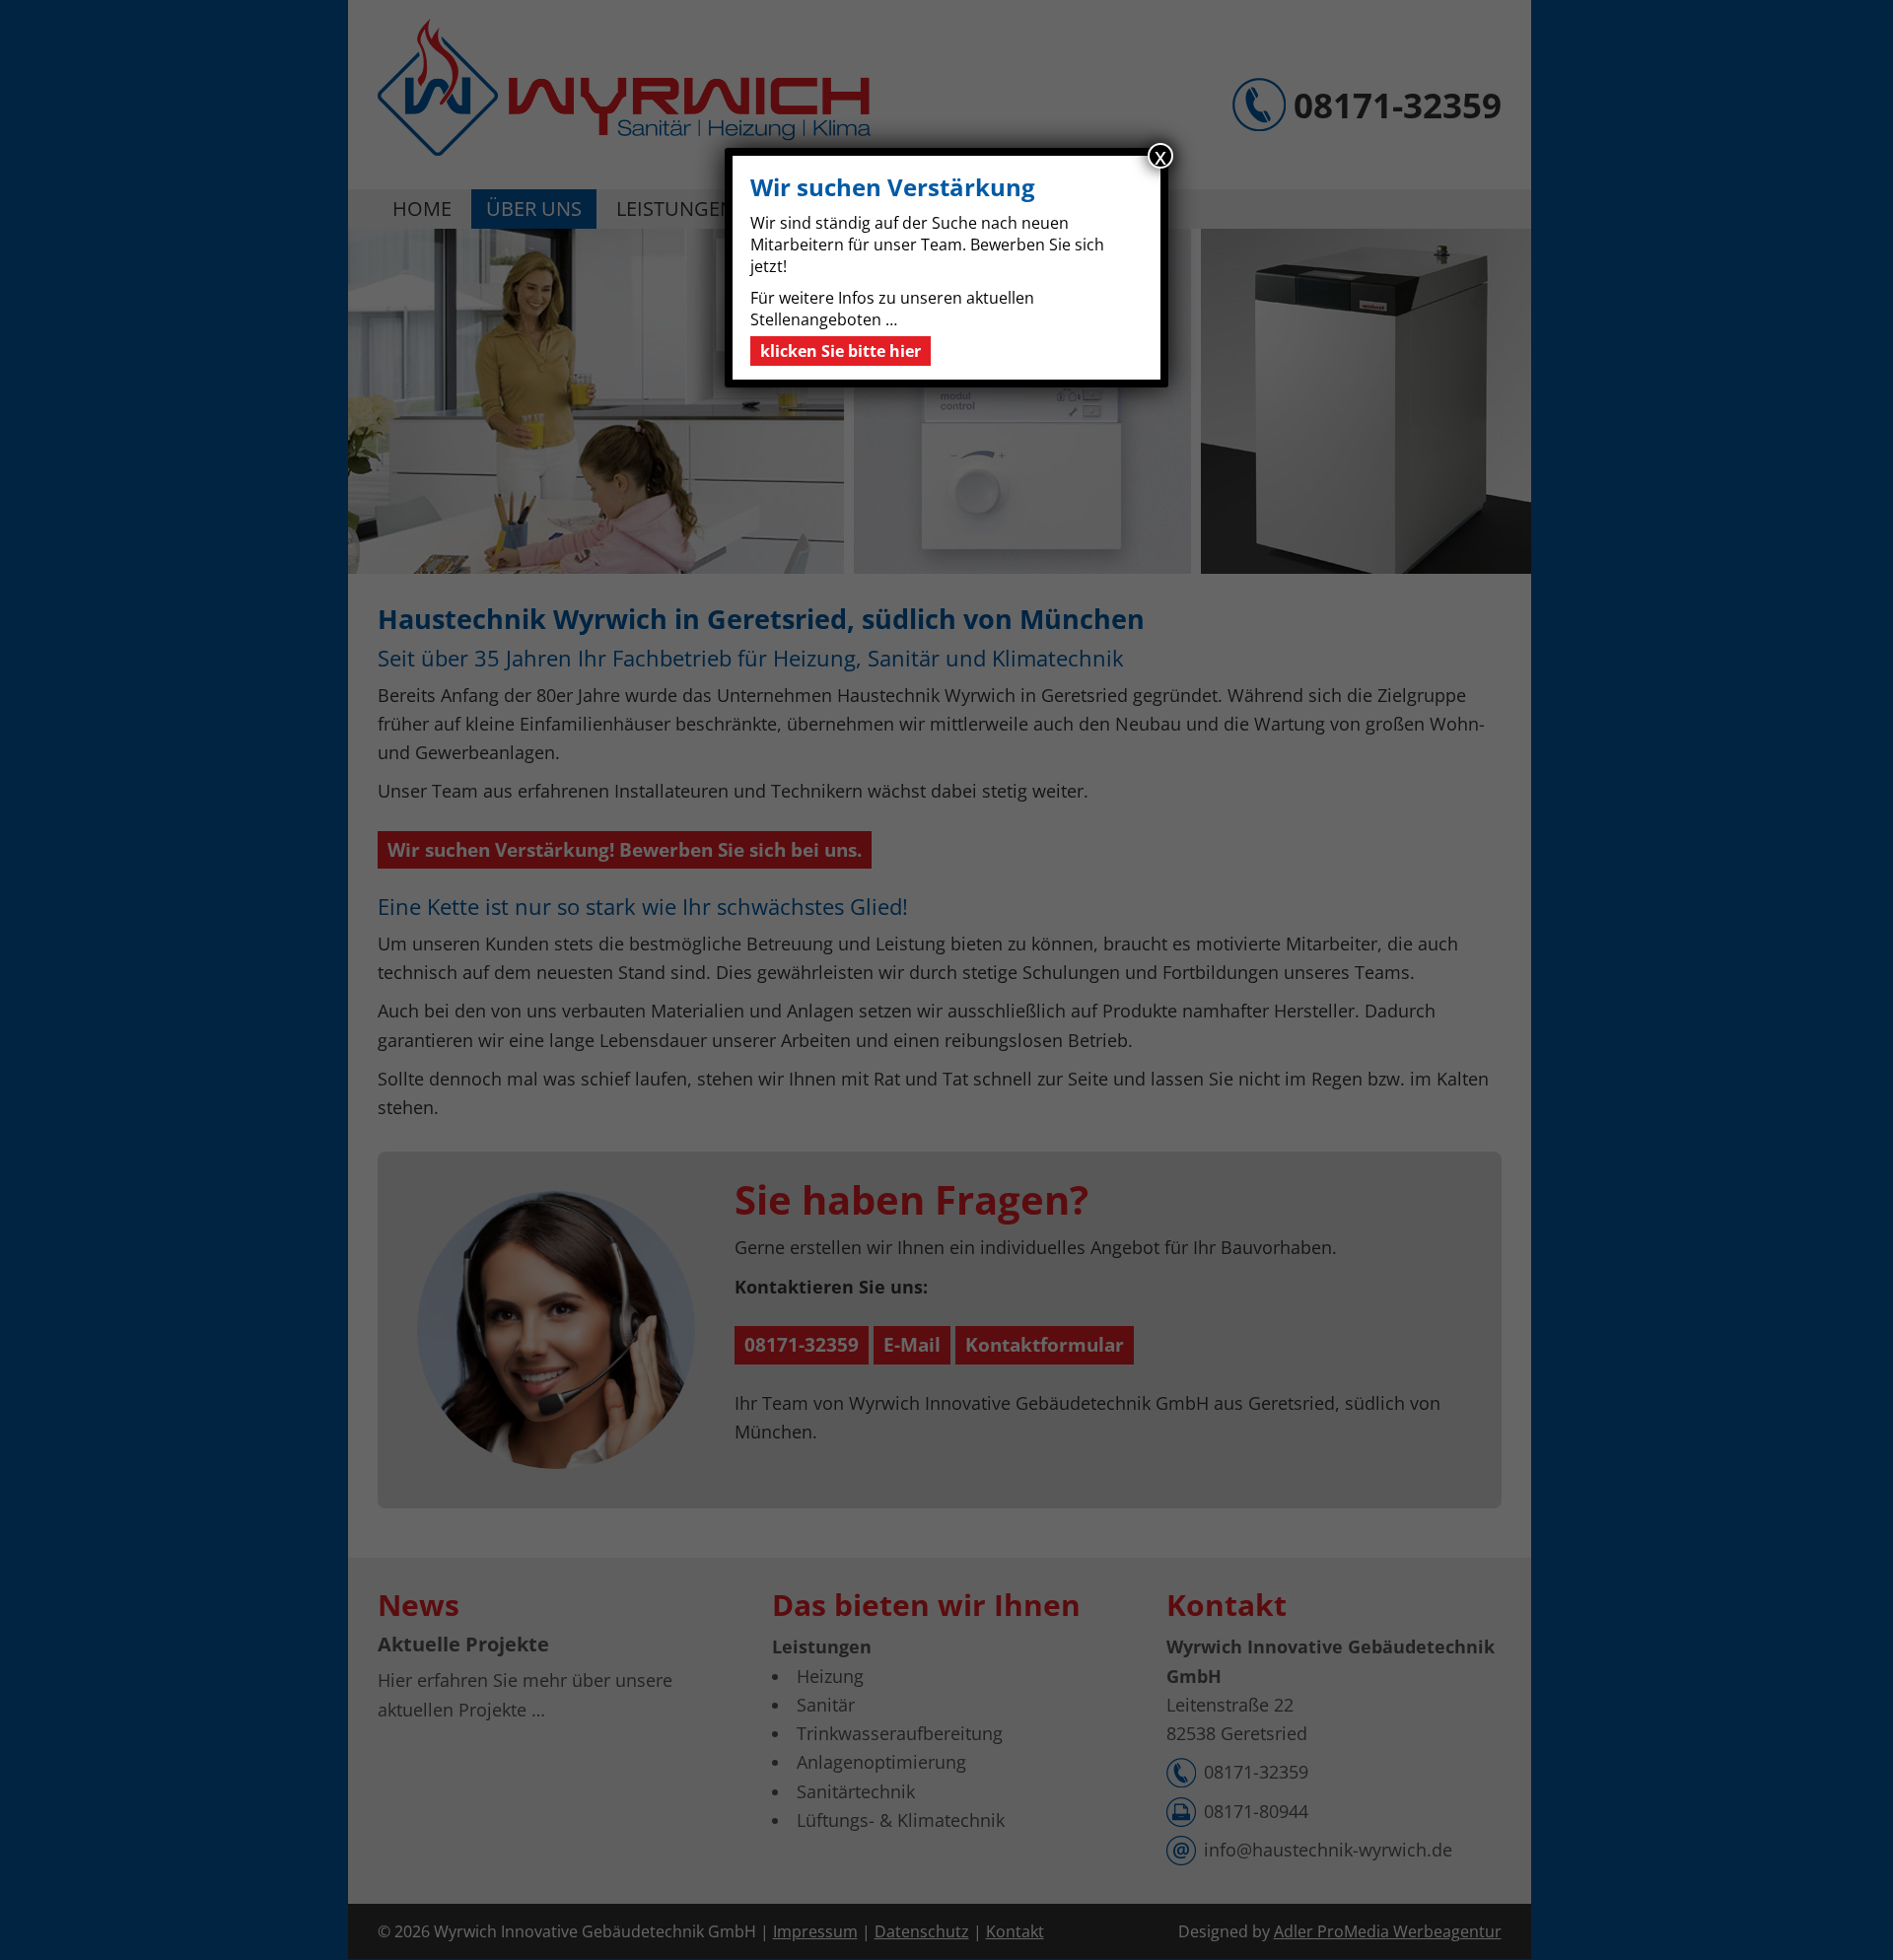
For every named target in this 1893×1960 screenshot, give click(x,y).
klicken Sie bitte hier (841, 351)
